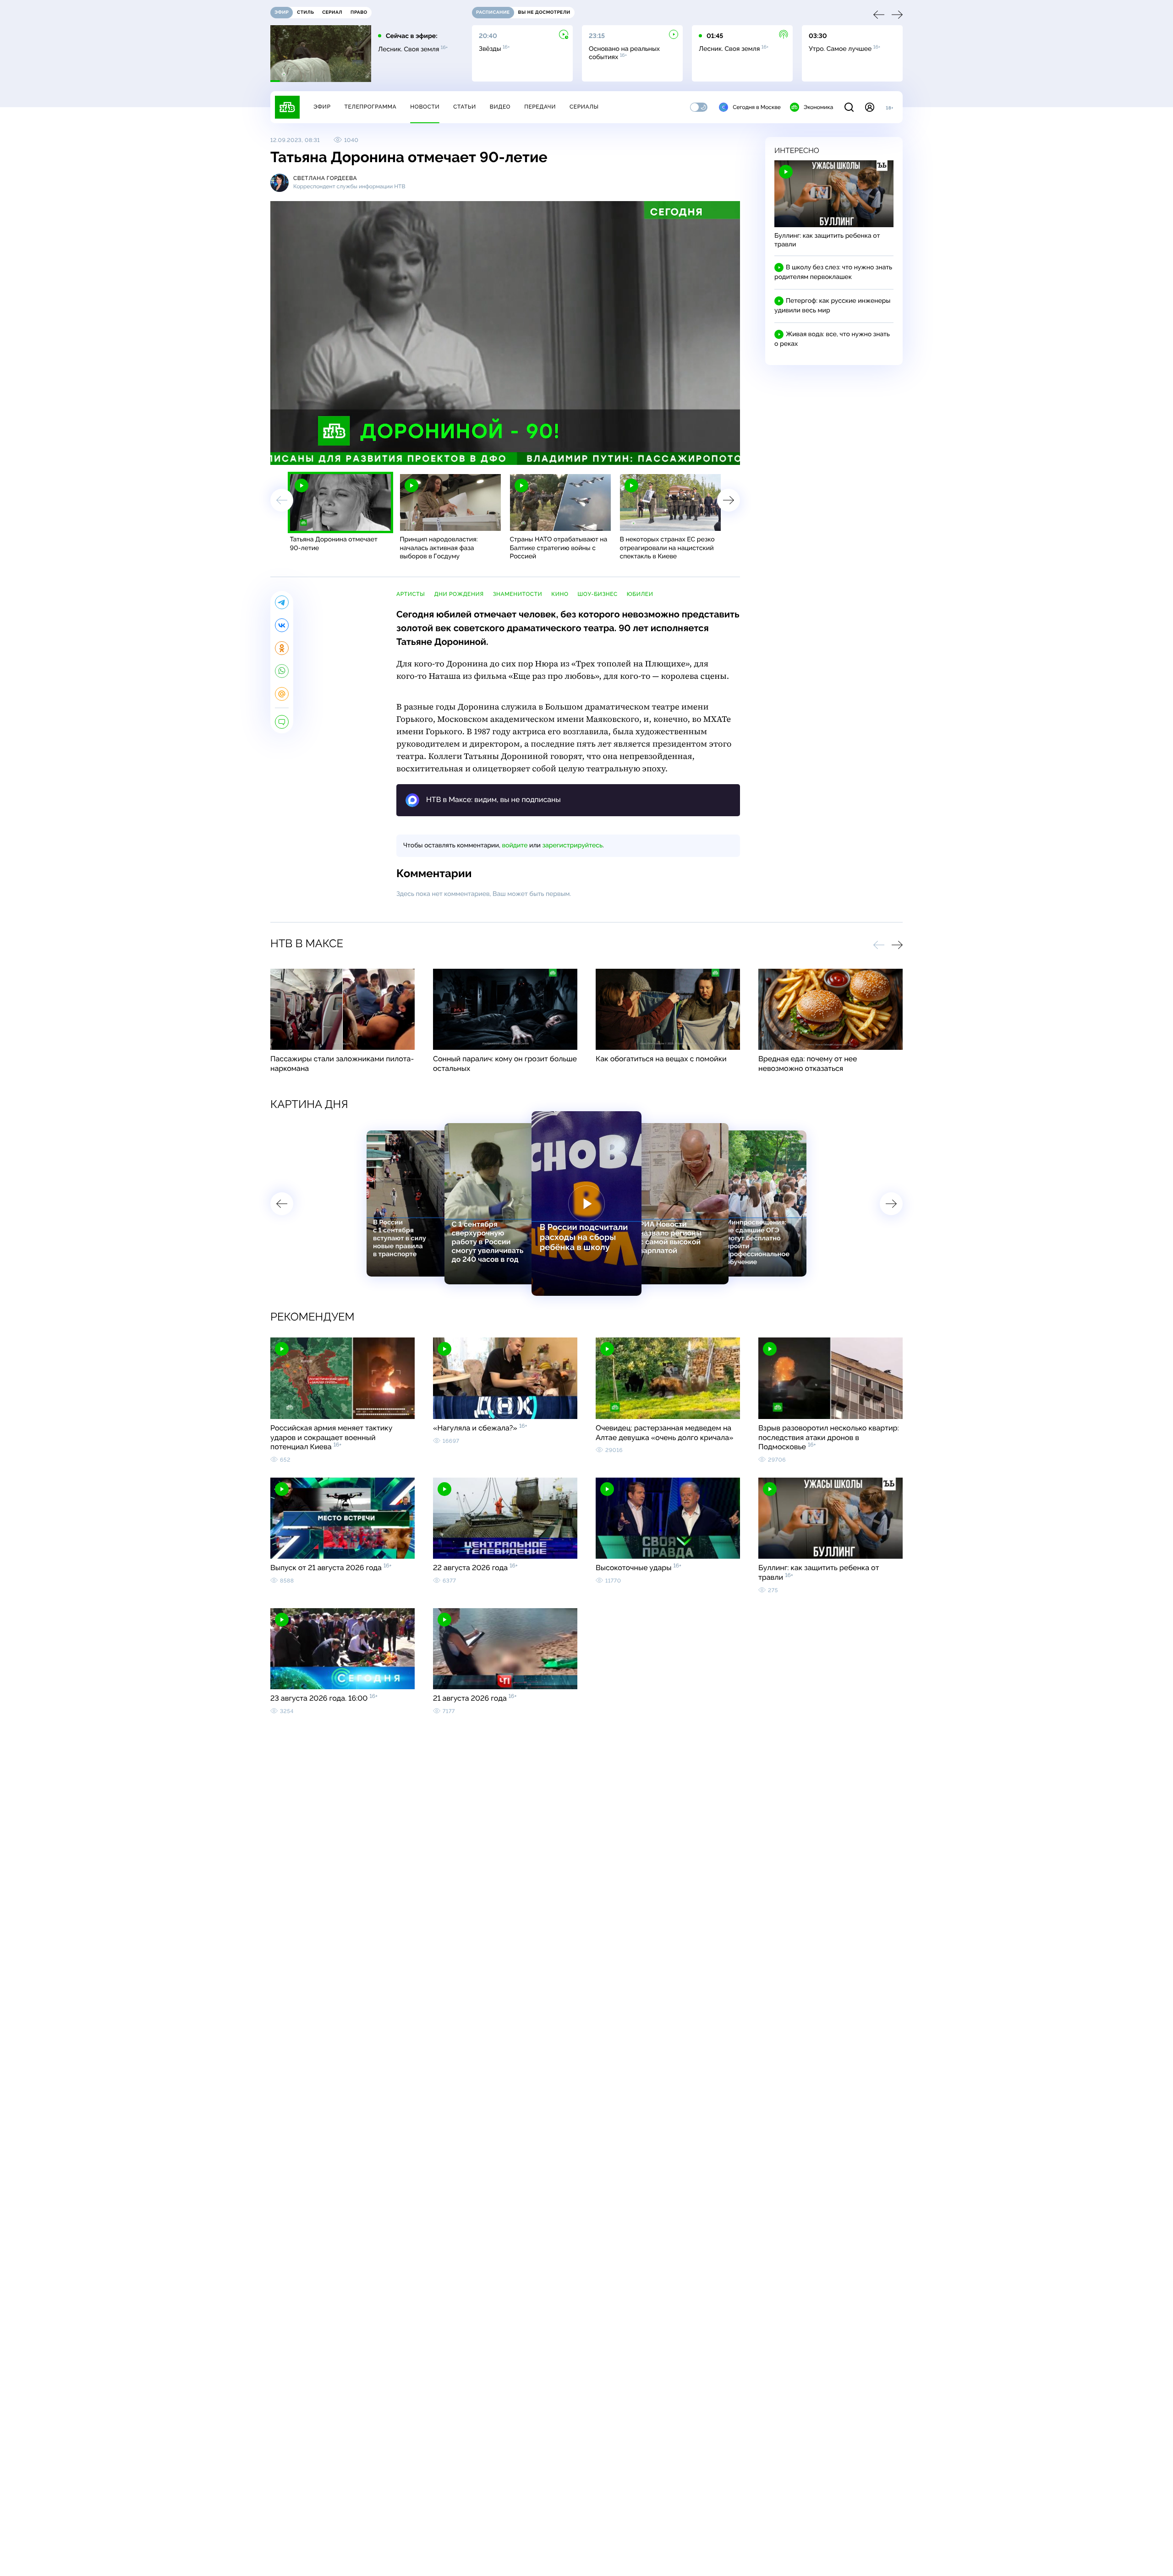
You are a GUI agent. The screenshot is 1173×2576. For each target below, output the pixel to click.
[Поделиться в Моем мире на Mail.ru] (282, 694)
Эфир (322, 107)
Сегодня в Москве (757, 107)
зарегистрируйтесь (573, 846)
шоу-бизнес (598, 594)
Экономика (818, 107)
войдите (515, 846)
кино (560, 594)
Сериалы (584, 107)
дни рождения (459, 594)
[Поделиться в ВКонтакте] (282, 625)
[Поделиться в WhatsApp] (282, 671)
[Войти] (870, 107)
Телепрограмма (370, 107)
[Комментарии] (282, 722)
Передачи (540, 107)
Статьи (465, 107)
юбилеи (640, 594)
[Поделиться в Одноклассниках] (282, 648)
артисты (411, 594)
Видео (500, 107)
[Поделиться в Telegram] (282, 602)
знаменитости (518, 594)
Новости (425, 107)
